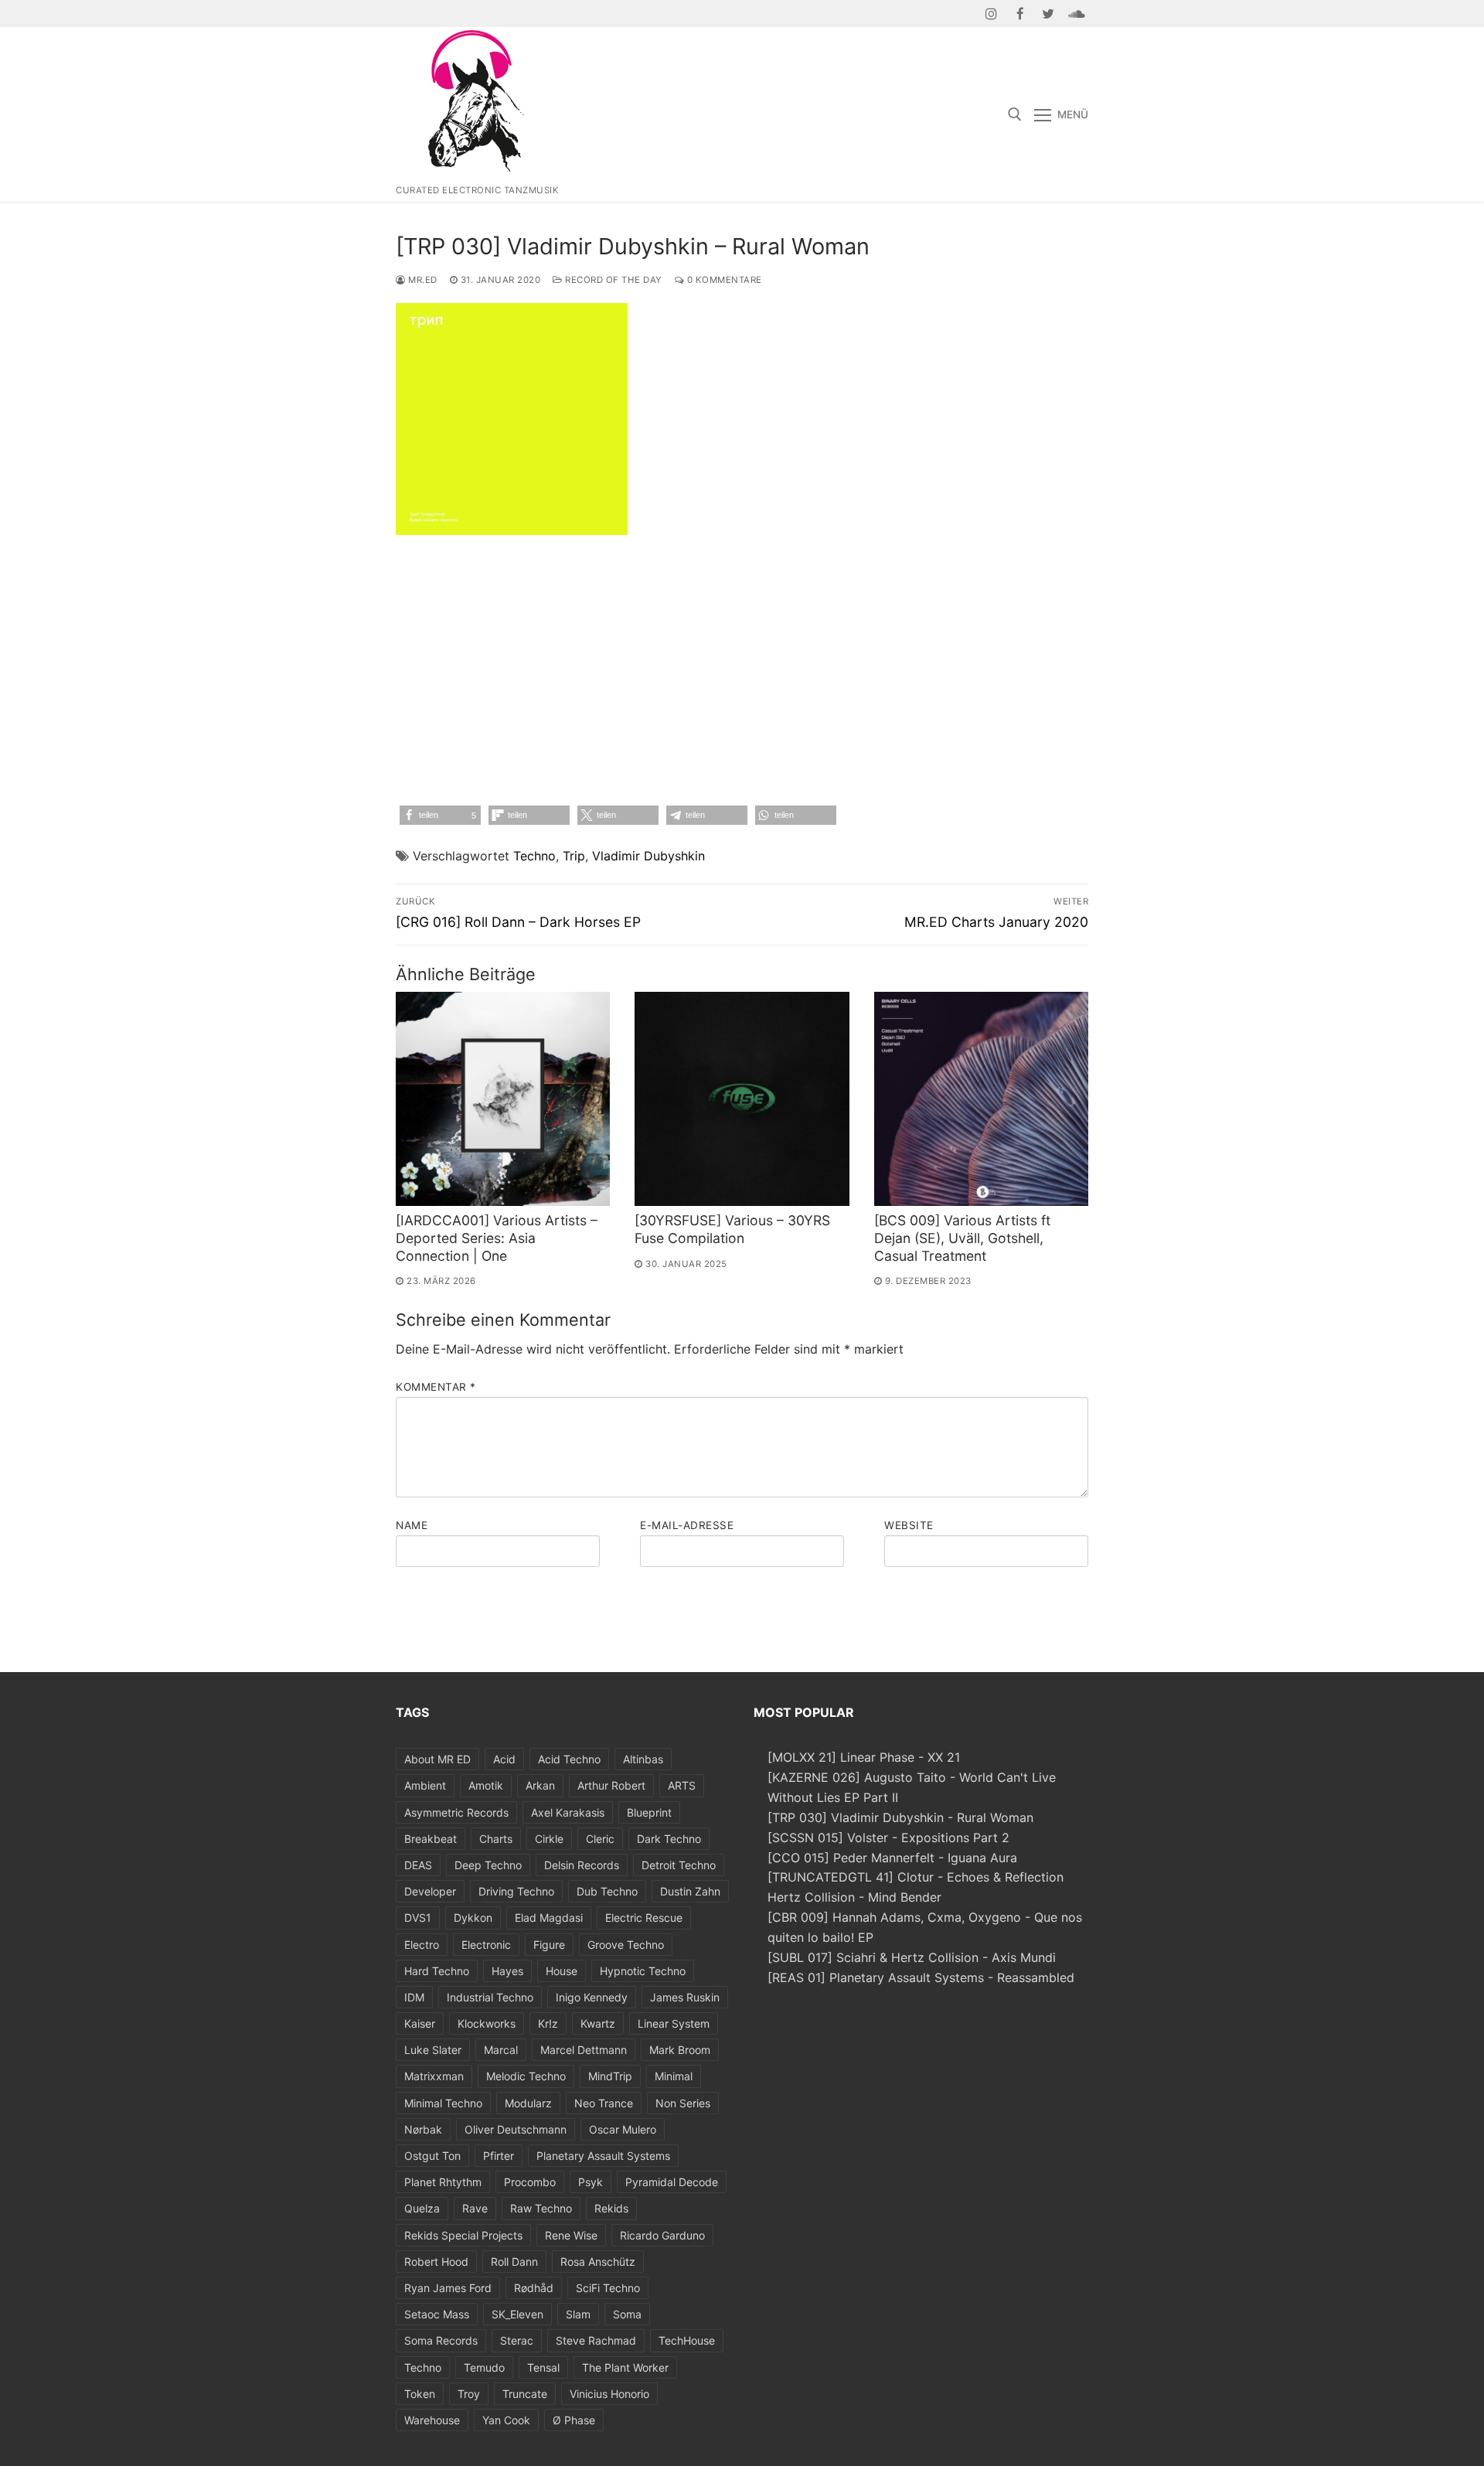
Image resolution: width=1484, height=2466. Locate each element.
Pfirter (499, 2156)
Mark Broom (680, 2050)
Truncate (525, 2394)
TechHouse (687, 2340)
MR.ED (422, 280)
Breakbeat (431, 1839)
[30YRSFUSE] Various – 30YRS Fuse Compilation (732, 1229)
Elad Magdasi (549, 1918)
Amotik (486, 1785)
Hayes (507, 1971)
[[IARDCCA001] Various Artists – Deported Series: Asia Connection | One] (503, 1099)
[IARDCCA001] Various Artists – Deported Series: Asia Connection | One (497, 1238)
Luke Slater (433, 2050)
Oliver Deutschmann (516, 2129)
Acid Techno (569, 1759)
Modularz (528, 2103)
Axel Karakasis (568, 1812)
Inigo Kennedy (592, 1997)
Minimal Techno (443, 2103)
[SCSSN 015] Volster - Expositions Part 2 (888, 1838)
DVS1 (418, 1918)
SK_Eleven (517, 2314)
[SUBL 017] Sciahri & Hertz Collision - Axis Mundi (912, 1957)
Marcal (501, 2050)
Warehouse (432, 2420)
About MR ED (437, 1759)
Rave (475, 2208)
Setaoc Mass (437, 2314)
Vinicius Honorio (609, 2394)
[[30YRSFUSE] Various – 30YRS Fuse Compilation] (742, 1099)
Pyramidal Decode (672, 2182)
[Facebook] (1020, 14)
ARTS (682, 1785)
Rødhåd (534, 2288)
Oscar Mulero (623, 2129)
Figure (549, 1945)
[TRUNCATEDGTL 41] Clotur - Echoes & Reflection (916, 1877)
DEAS (418, 1865)
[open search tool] (1015, 114)
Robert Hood (436, 2262)
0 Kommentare (723, 280)
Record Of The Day (613, 280)
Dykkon (473, 1918)
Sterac (517, 2340)
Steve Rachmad (596, 2340)
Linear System (674, 2023)
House (562, 1971)
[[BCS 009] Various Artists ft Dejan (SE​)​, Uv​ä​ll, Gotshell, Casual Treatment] (981, 1099)
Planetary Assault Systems (603, 2156)
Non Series (683, 2103)
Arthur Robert (611, 1785)
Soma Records (441, 2340)
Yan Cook (506, 2420)
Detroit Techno (679, 1865)
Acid (504, 1759)
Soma (627, 2314)
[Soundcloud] (1076, 14)
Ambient (425, 1785)
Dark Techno (669, 1839)
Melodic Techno (526, 2076)
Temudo (484, 2367)
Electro (422, 1945)
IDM (414, 1997)
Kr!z (548, 2023)
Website (909, 1525)
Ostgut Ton (432, 2156)
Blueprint (649, 1812)
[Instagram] (992, 14)
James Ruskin (685, 1997)
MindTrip (610, 2076)
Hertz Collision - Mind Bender (854, 1897)
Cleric (600, 1839)
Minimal (674, 2076)
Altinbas (643, 1759)
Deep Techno (488, 1865)
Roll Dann (514, 2262)
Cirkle (549, 1839)
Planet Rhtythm (443, 2182)
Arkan (540, 1785)
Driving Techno (516, 1891)
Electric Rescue (644, 1918)
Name (412, 1525)
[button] (440, 815)
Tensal (543, 2367)
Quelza (422, 2208)
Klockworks (487, 2023)
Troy (469, 2394)
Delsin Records (582, 1865)
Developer (430, 1891)
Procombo (530, 2182)
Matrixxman (434, 2076)
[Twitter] (1048, 14)
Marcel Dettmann (584, 2050)
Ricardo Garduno (662, 2235)
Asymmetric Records (456, 1812)
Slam (578, 2314)
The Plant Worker (625, 2367)
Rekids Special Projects (463, 2235)
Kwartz (598, 2023)
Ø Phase (574, 2420)
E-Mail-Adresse (687, 1525)
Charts (496, 1839)
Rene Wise (571, 2235)
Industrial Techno (490, 1997)
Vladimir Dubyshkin (648, 856)
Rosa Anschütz (598, 2262)
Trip (574, 856)
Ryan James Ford (448, 2288)
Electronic (486, 1945)
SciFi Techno (608, 2288)
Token (420, 2394)
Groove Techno (626, 1945)
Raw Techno (541, 2208)
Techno (534, 856)
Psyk (591, 2182)
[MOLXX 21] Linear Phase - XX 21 (864, 1757)
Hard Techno (437, 1971)
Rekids (611, 2208)
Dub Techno (607, 1891)
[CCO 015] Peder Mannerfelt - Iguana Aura (892, 1858)
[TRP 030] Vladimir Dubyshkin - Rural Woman (900, 1817)
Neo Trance (604, 2103)
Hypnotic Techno (643, 1971)
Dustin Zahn (690, 1891)
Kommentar (436, 1387)
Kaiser (420, 2023)
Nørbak (423, 2129)
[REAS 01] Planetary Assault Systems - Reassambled (921, 1977)
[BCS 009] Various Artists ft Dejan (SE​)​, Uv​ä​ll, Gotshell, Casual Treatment (962, 1238)
